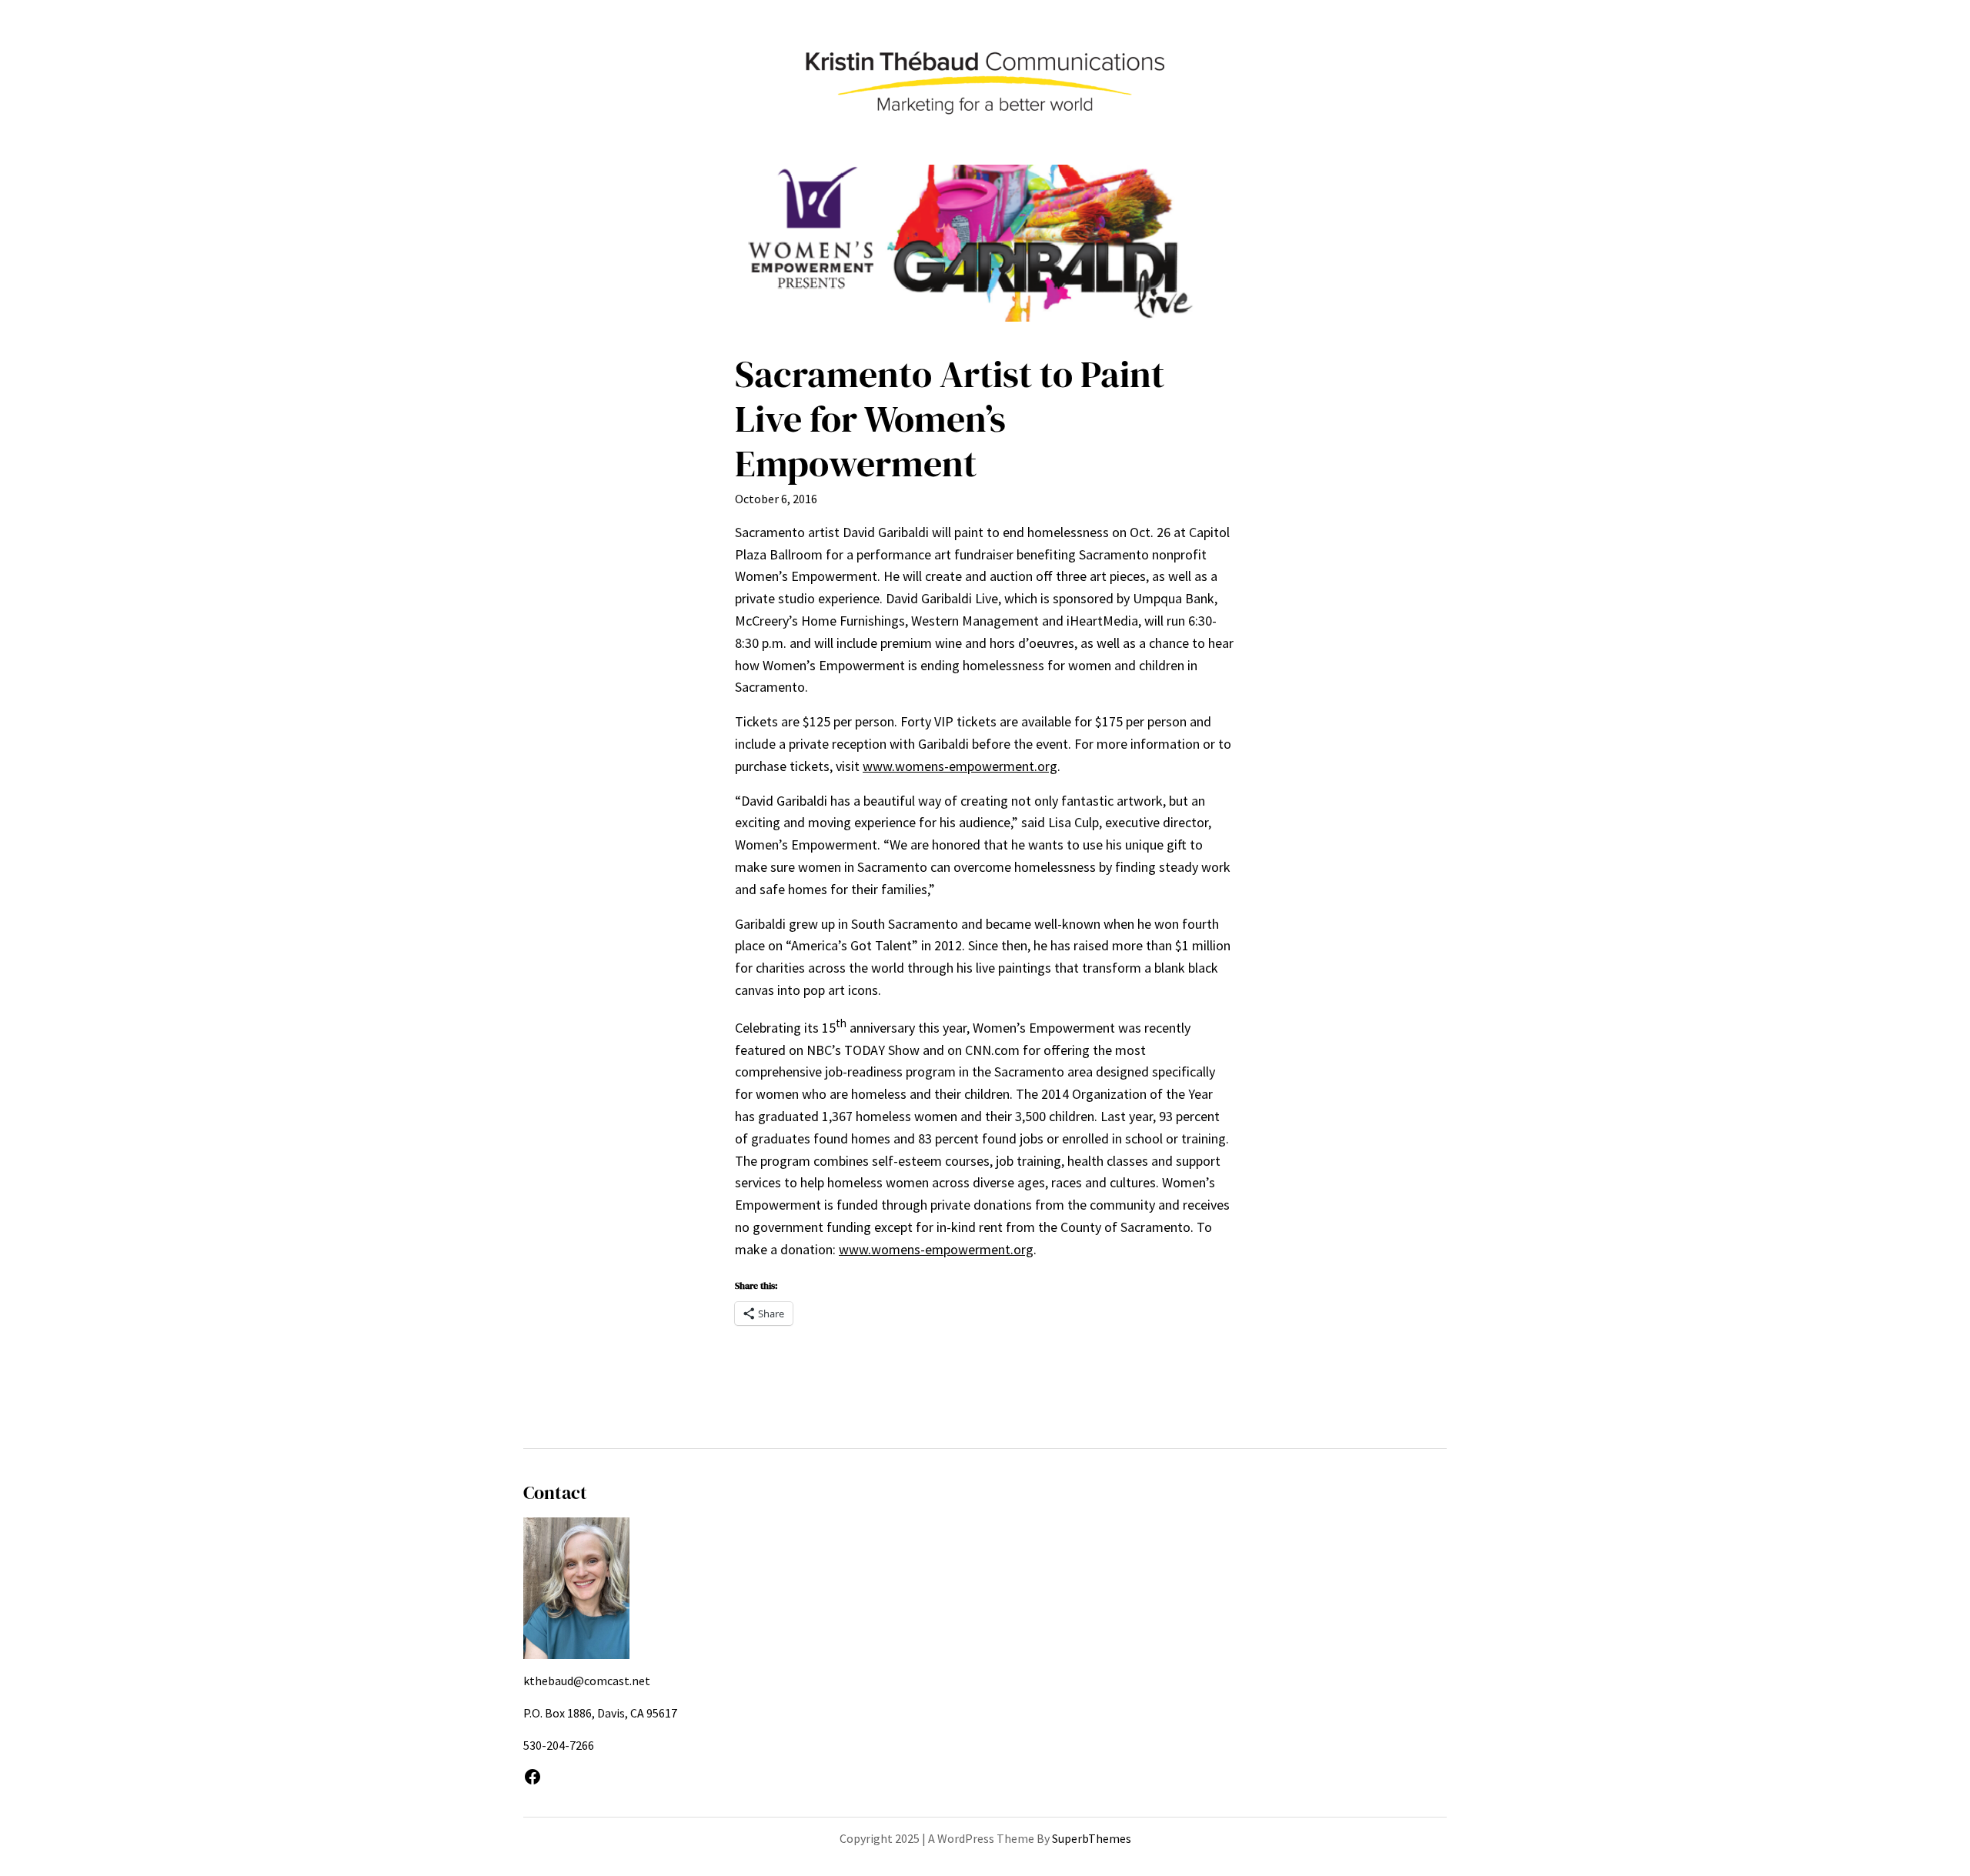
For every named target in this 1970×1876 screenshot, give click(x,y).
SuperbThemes (1092, 1838)
